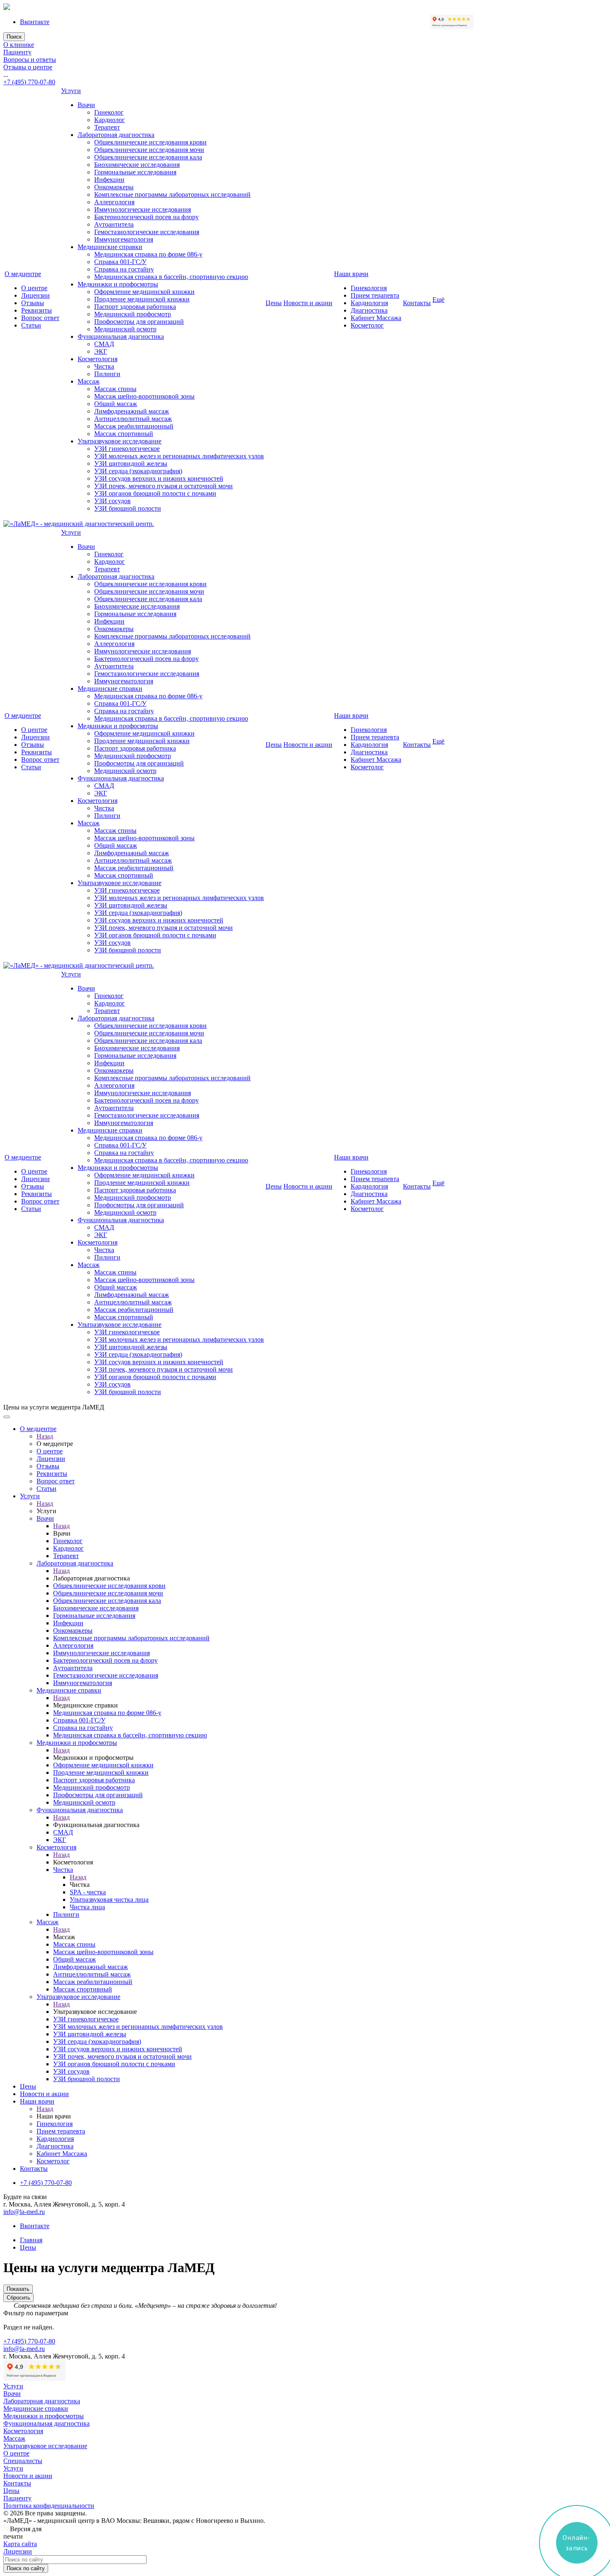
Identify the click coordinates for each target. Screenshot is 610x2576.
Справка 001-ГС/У (120, 262)
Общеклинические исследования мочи (149, 150)
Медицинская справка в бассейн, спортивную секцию (171, 277)
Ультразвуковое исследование (120, 441)
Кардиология (369, 303)
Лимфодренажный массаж (132, 411)
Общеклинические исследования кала (148, 157)
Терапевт (107, 127)
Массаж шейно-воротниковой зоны (144, 396)
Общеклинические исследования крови (150, 142)
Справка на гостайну (124, 269)
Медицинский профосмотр (133, 314)
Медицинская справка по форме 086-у (148, 254)
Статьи (31, 325)
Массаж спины (115, 389)
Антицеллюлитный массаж (133, 419)
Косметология (98, 359)
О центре (34, 288)
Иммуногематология (124, 239)
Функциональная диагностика (121, 336)
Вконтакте (35, 22)
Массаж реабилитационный (134, 426)
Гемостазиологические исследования (147, 232)
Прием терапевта (375, 295)
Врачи (86, 105)
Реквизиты (37, 310)
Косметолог (367, 325)
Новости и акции (308, 303)
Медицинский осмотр (125, 329)
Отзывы (33, 303)
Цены (274, 303)
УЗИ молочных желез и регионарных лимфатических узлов (179, 456)
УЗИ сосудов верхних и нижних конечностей (159, 478)
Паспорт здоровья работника (135, 307)
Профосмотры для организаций (139, 322)
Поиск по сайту (26, 2568)
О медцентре (23, 274)
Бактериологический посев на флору (146, 217)
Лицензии (35, 295)
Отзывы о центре (28, 67)
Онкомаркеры (114, 187)
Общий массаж (116, 404)
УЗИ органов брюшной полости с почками (155, 493)
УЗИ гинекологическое (127, 449)
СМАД (104, 344)
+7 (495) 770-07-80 (29, 82)
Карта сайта (20, 2544)
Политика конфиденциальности (49, 2506)
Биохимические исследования (137, 165)
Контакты (417, 303)
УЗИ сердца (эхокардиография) (138, 471)
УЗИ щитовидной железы (131, 464)
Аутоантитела (114, 224)
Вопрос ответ (40, 318)
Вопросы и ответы (30, 60)
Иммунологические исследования (143, 209)
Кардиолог (110, 120)
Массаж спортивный (124, 434)
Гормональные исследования (135, 172)
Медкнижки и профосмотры (118, 284)
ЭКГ (101, 351)
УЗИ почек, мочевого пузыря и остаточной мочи (163, 486)
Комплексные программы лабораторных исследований (172, 194)
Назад (45, 1436)
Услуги (71, 91)
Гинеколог (109, 112)
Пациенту (17, 52)
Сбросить (18, 2298)
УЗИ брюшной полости (128, 508)
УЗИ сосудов (112, 501)
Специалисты (23, 2461)
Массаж (89, 381)
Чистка (104, 366)
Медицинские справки (110, 247)
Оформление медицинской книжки (144, 292)
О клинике (19, 45)
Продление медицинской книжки (142, 299)
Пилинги (107, 374)
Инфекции (109, 180)
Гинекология (369, 288)
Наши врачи (351, 274)
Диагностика (369, 310)
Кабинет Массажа (376, 318)
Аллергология (114, 202)
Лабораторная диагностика (116, 135)
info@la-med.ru (24, 2212)
